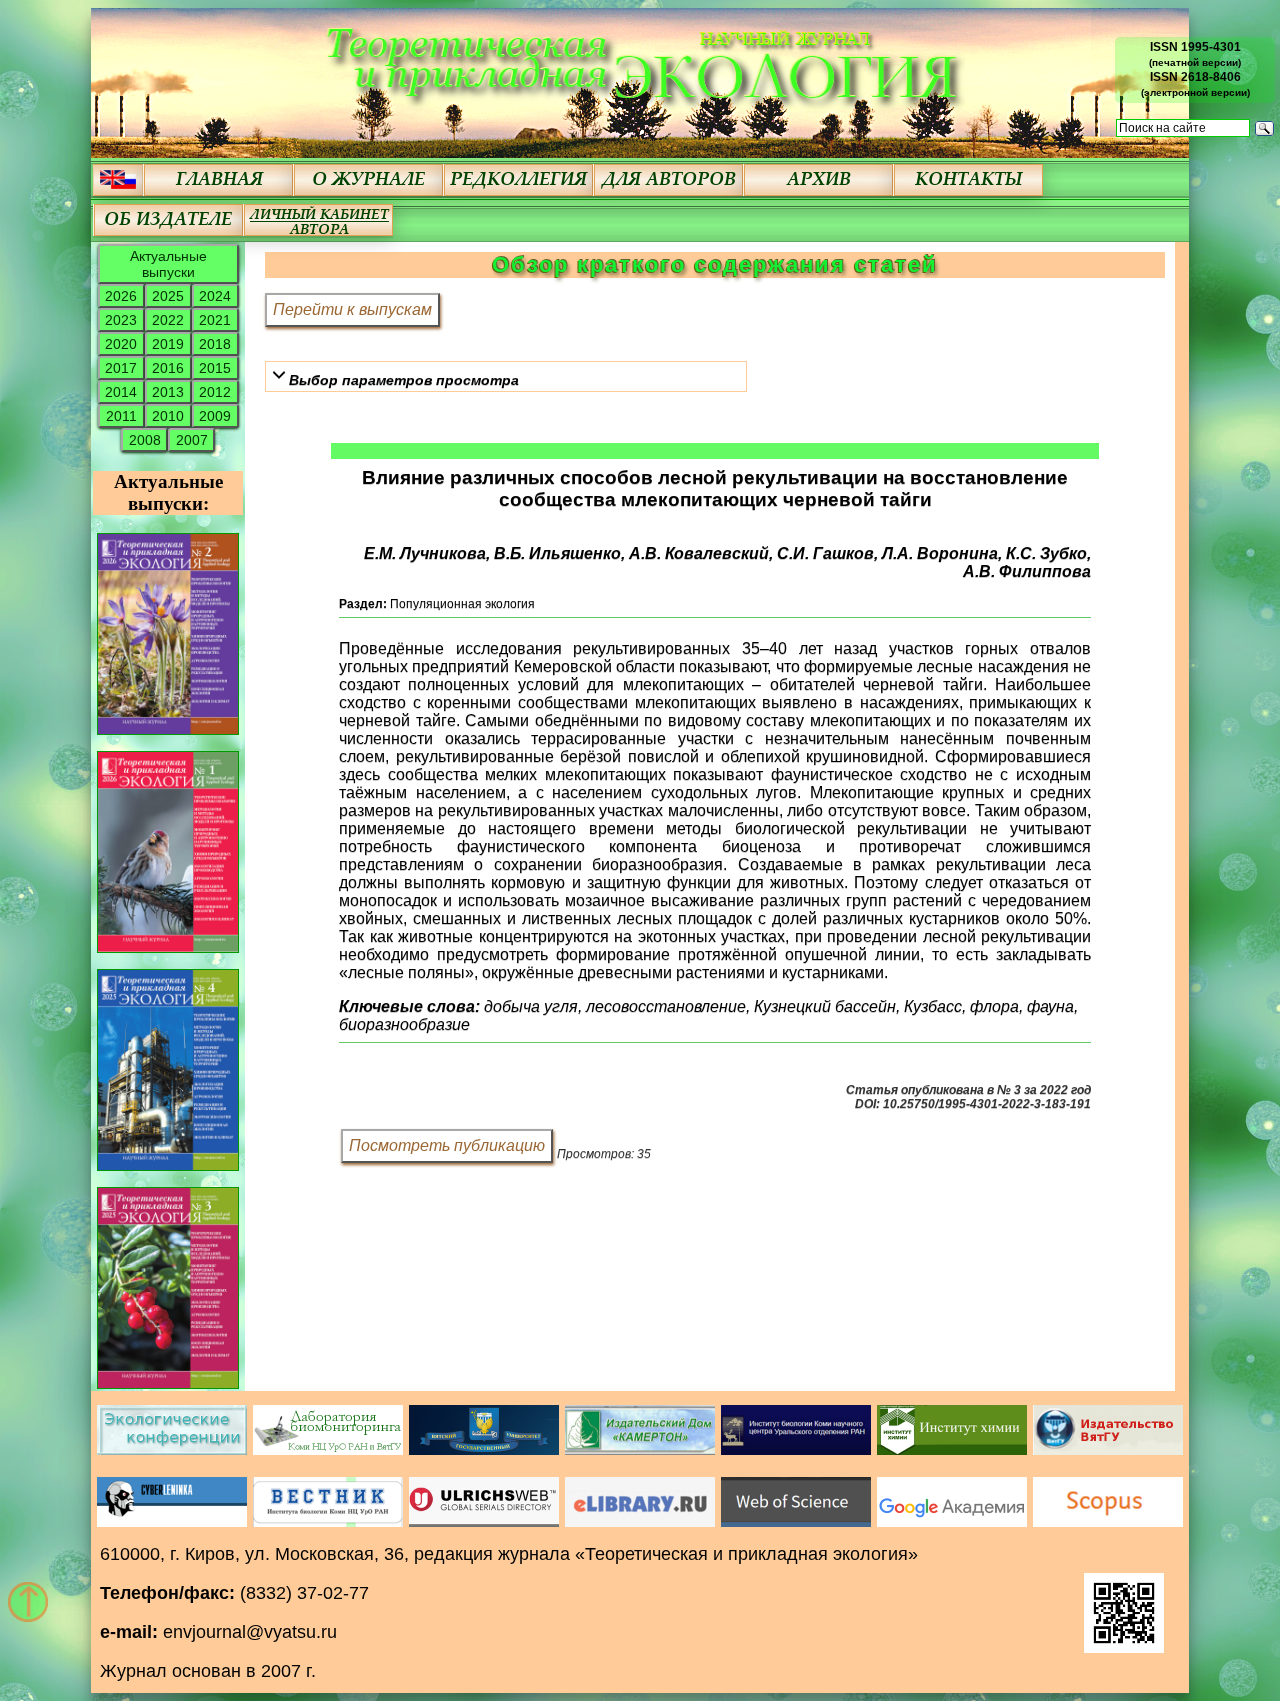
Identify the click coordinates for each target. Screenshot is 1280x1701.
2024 (215, 296)
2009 (215, 416)
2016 (168, 368)
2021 (215, 320)
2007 (192, 440)
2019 (168, 344)
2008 (145, 440)
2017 (121, 368)
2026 (121, 296)
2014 (121, 392)
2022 (168, 320)
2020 (121, 344)
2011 (121, 416)
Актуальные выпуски (168, 264)
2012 (215, 392)
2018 (215, 344)
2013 (168, 392)
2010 (168, 416)
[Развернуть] (279, 375)
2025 (168, 296)
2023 (121, 320)
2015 (215, 368)
